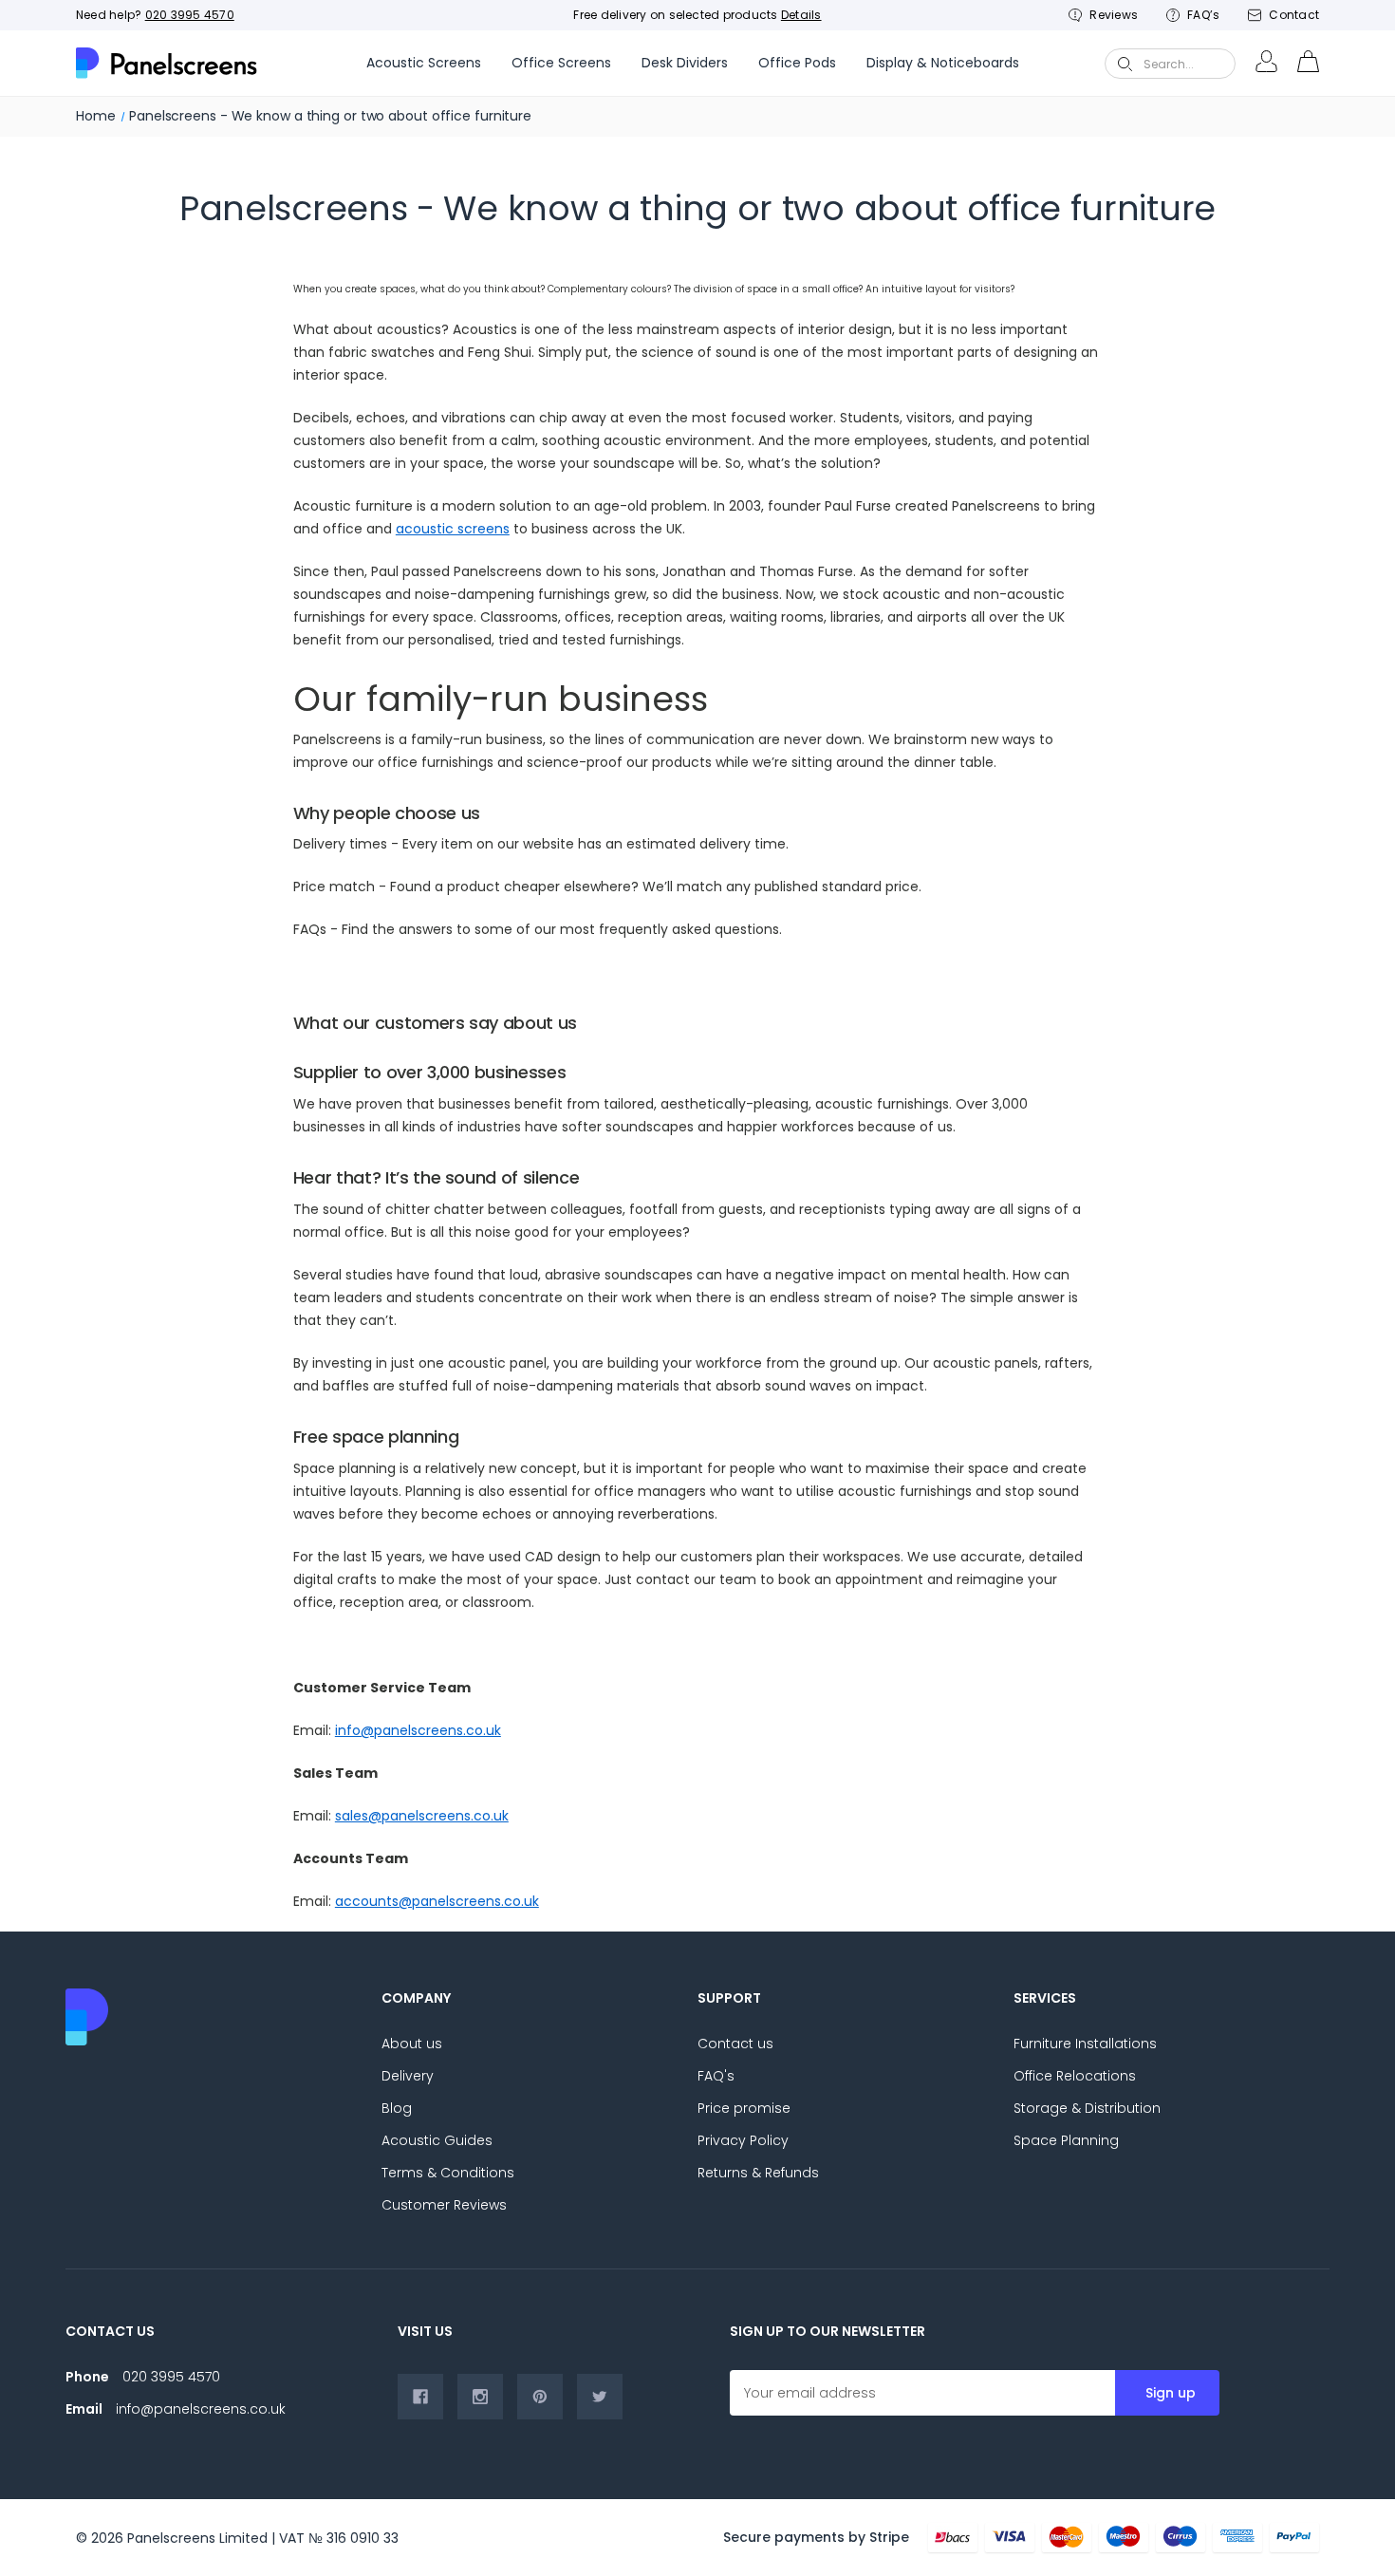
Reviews (1114, 15)
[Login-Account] (1266, 64)
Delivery (408, 2076)
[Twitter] (600, 2397)
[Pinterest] (540, 2397)
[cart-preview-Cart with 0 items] (1308, 64)
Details (801, 15)
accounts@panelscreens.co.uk (437, 1901)
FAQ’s (1203, 15)
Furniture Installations (1085, 2044)
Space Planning (1066, 2140)
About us (412, 2044)
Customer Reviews (444, 2205)
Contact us (735, 2044)
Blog (397, 2108)
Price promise (744, 2108)
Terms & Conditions (448, 2173)
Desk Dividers (685, 63)
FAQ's (716, 2076)
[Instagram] (480, 2397)
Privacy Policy (743, 2140)
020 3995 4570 (190, 15)
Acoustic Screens (424, 63)
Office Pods (797, 63)
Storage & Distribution (1087, 2108)
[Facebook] (420, 2397)
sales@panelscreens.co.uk (422, 1816)
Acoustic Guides (437, 2140)
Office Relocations (1075, 2076)
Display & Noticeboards (943, 63)
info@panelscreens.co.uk (418, 1730)
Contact (1294, 15)
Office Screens (561, 63)
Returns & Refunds (758, 2173)
